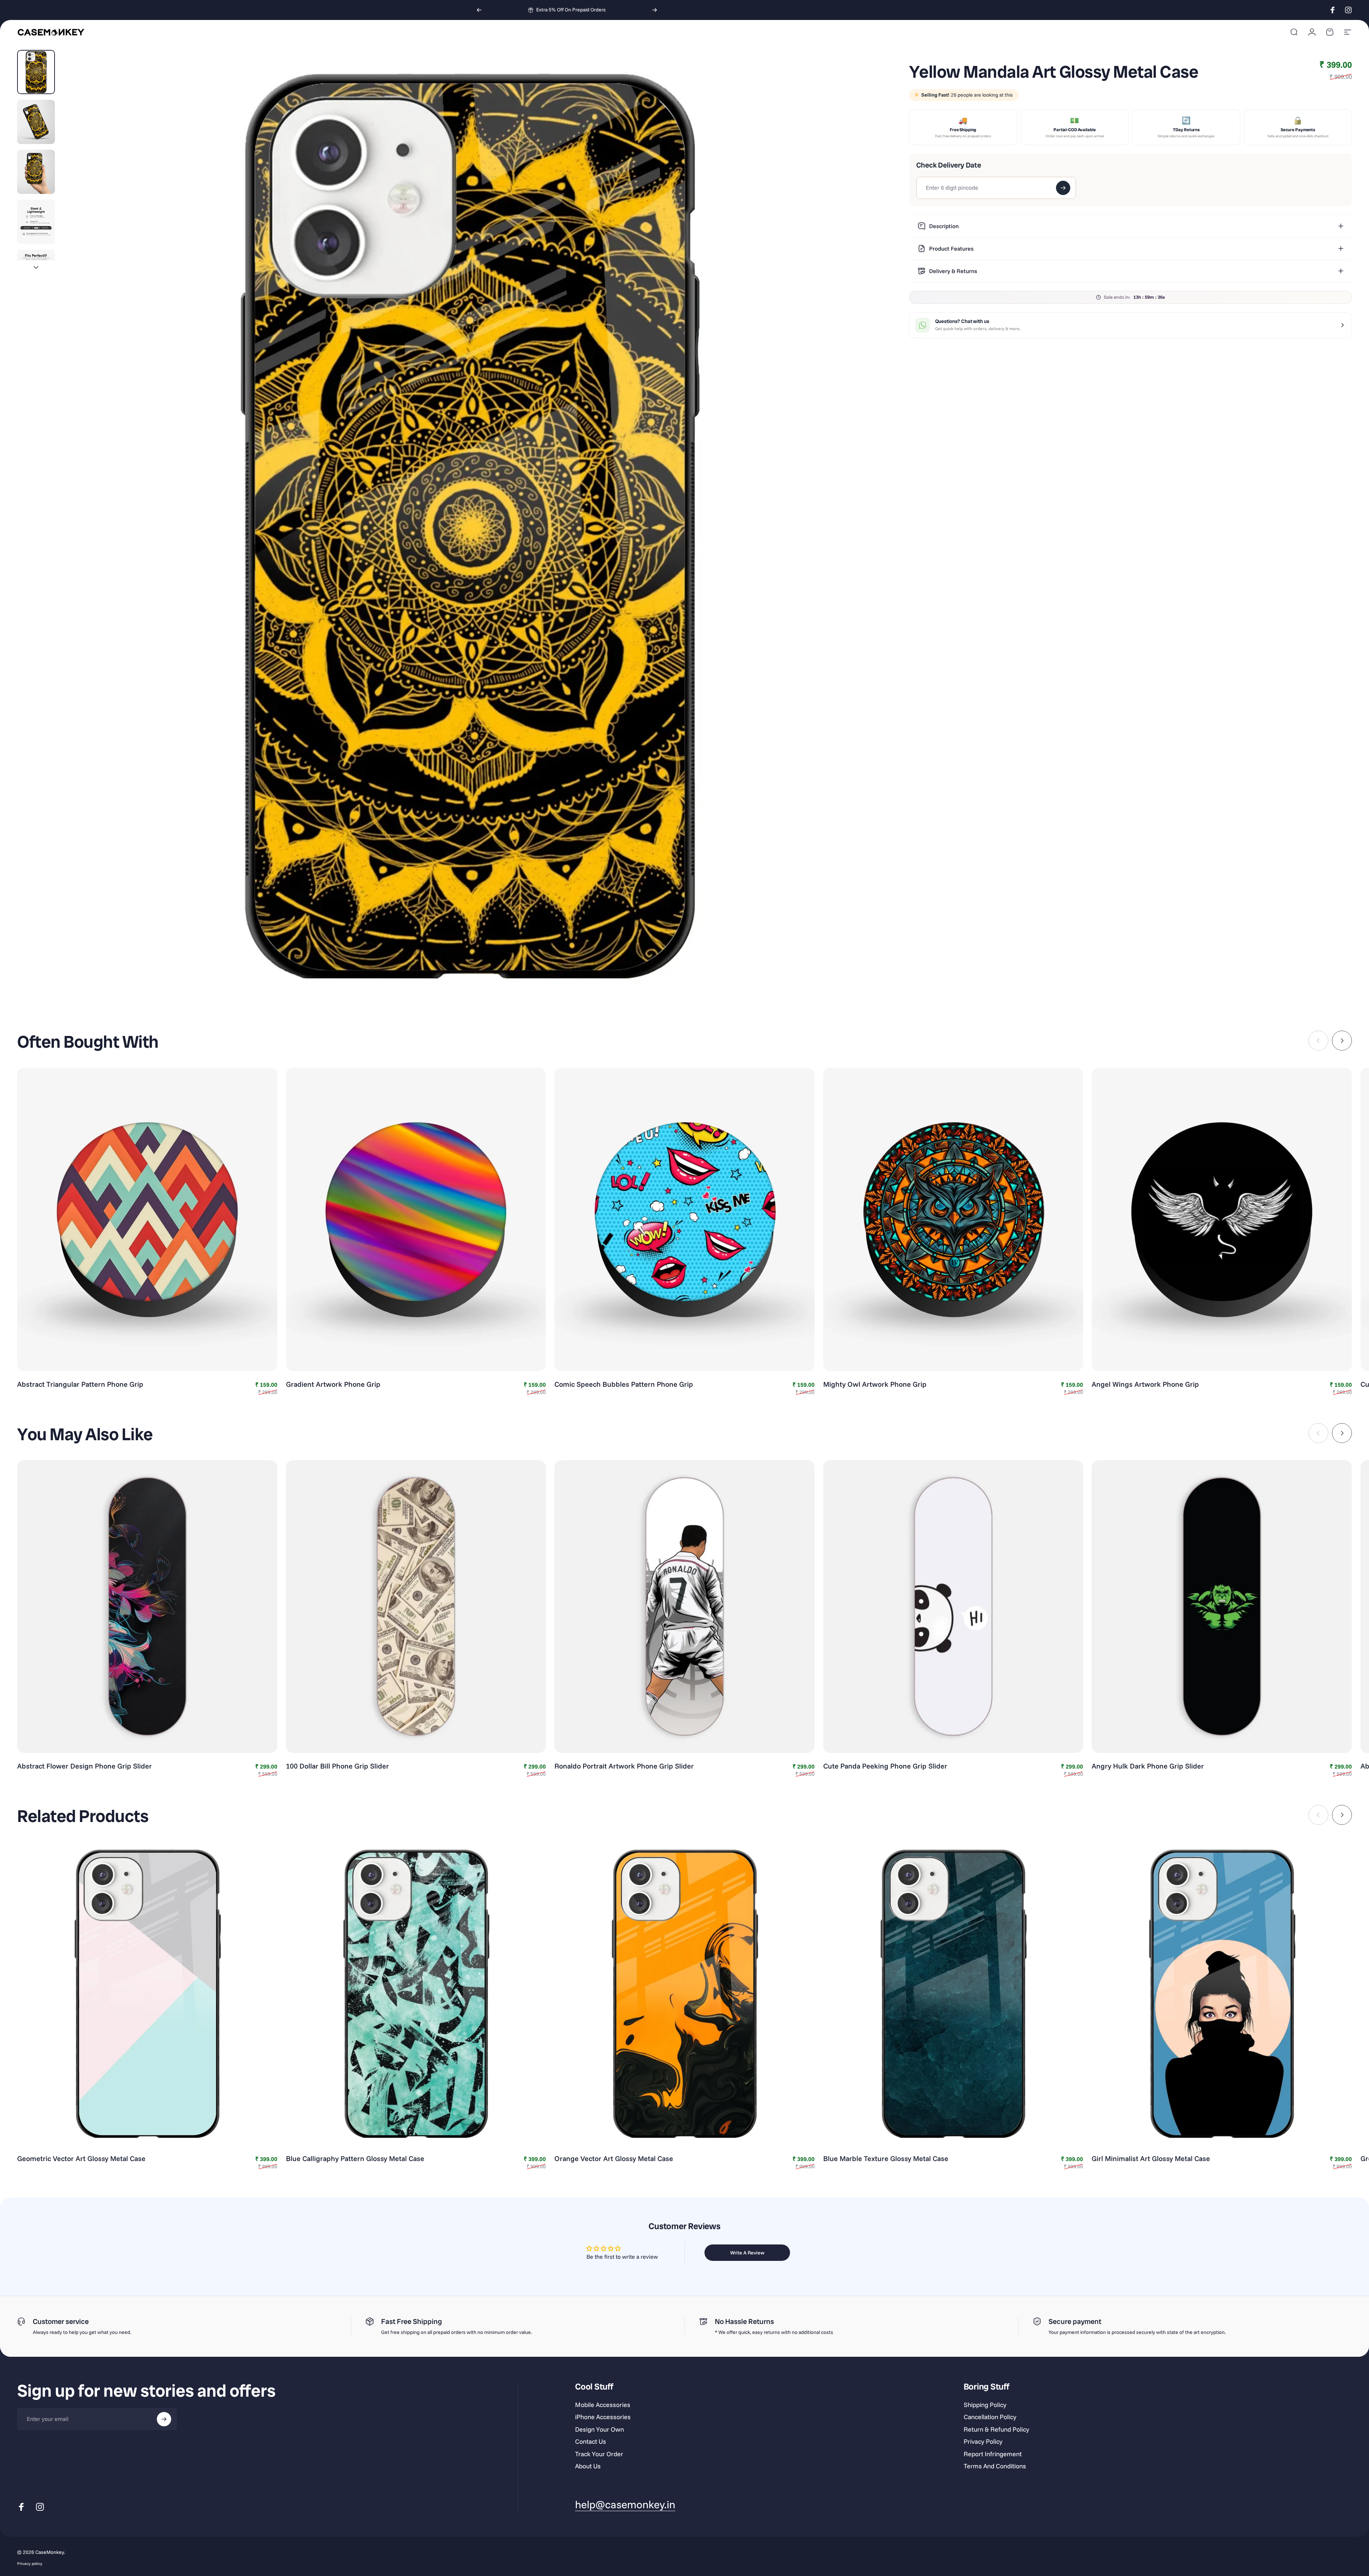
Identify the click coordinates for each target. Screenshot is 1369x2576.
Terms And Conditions (995, 2466)
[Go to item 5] (36, 272)
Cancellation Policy (990, 2417)
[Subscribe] (164, 2419)
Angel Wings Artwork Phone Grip (1145, 1384)
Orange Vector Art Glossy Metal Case (614, 2158)
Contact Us (591, 2442)
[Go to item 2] (36, 122)
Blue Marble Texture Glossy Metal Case (886, 2158)
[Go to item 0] (36, 72)
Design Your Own (599, 2429)
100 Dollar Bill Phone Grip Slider (337, 1766)
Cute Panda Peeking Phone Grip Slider (885, 1766)
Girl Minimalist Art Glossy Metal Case (1151, 2158)
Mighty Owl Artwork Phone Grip (875, 1384)
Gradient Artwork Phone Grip (333, 1384)
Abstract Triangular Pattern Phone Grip (80, 1384)
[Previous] (479, 10)
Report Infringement (993, 2454)
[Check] (1063, 188)
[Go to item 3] (36, 172)
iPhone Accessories (603, 2417)
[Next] (655, 10)
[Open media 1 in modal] (469, 526)
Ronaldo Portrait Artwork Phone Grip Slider (624, 1766)
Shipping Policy (985, 2405)
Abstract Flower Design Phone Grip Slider (84, 1766)
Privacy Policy (983, 2442)
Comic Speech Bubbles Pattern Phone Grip (624, 1384)
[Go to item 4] (36, 222)
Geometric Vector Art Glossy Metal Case (81, 2158)
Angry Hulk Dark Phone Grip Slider (1148, 1766)
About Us (588, 2466)
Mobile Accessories (603, 2405)
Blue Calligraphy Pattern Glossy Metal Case (355, 2158)
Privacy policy (30, 2564)
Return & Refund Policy (996, 2429)
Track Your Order (599, 2454)
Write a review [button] (747, 2253)
